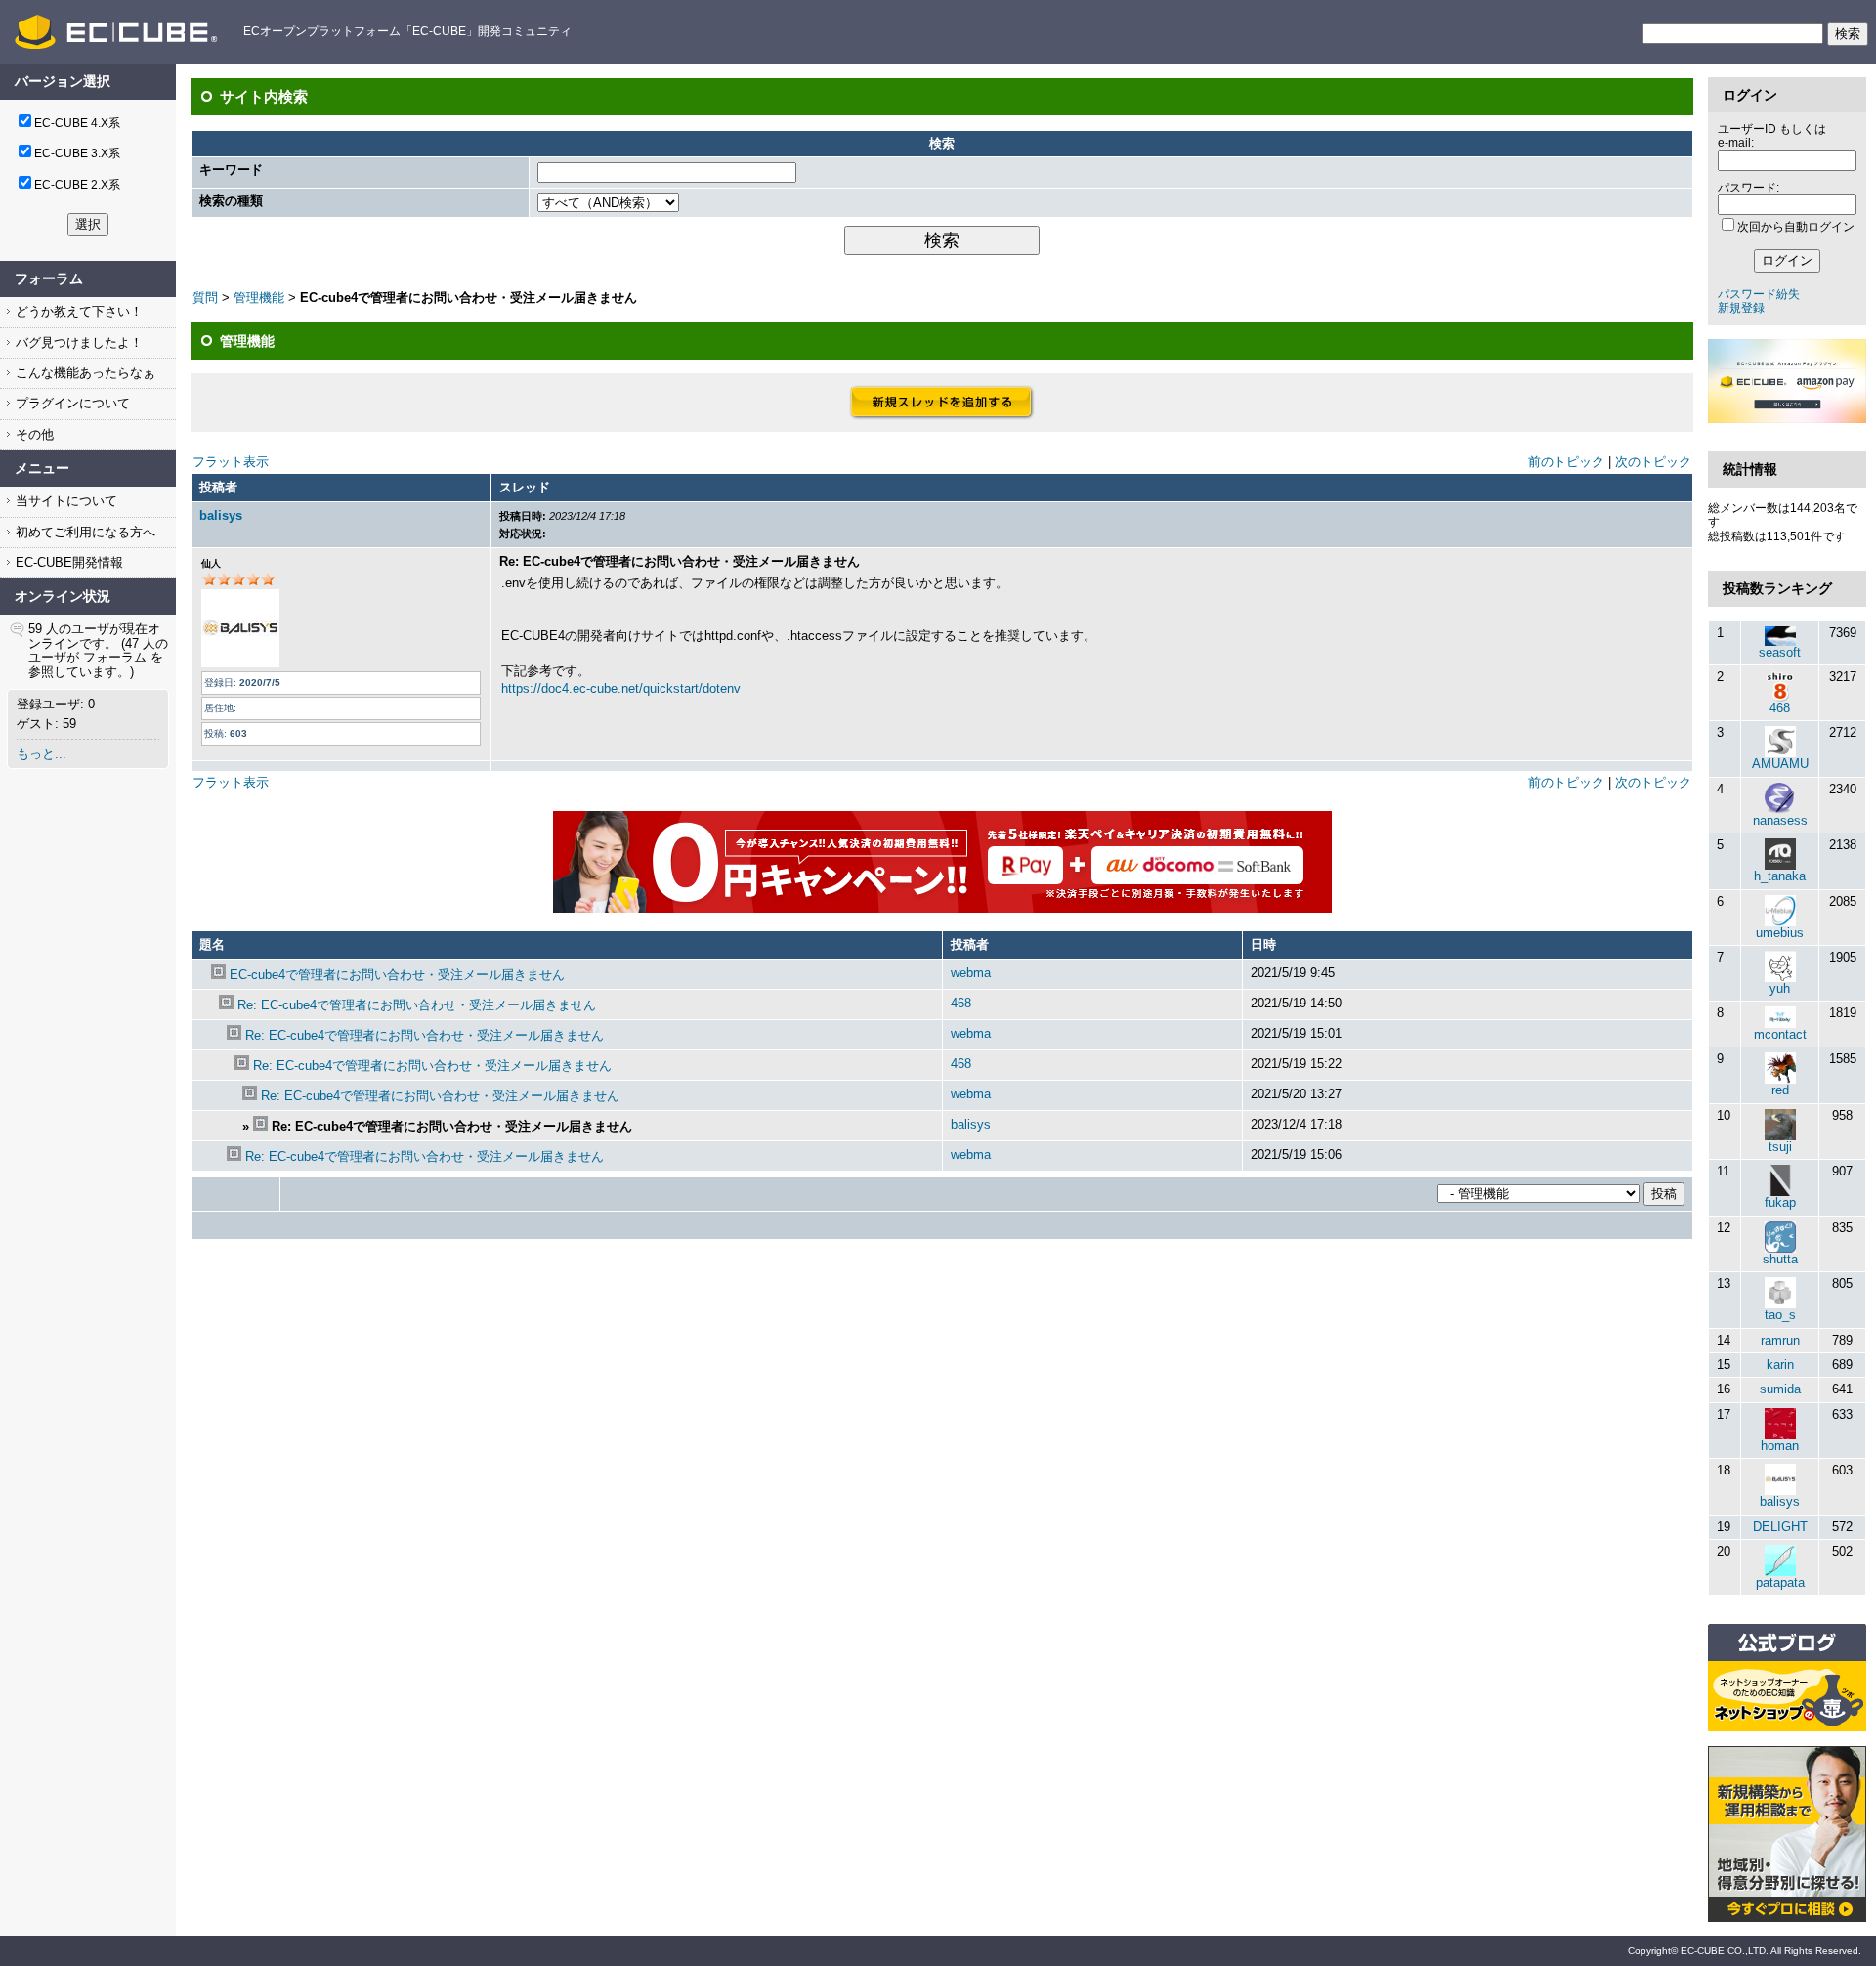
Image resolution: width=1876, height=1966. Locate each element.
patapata (1780, 1582)
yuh (1780, 988)
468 (961, 1003)
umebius (1780, 933)
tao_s (1780, 1315)
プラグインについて (71, 403)
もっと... (42, 754)
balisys (221, 515)
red (1780, 1090)
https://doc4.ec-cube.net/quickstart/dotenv (621, 688)
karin (1780, 1365)
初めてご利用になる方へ (84, 532)
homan (1780, 1446)
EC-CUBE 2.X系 (77, 185)
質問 (205, 298)
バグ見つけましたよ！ (77, 342)
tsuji (1780, 1147)
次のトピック (1653, 462)
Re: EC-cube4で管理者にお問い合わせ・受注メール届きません (417, 1005)
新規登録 (1741, 308)
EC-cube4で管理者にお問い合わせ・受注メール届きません (397, 975)
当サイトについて (64, 501)
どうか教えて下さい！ (77, 311)
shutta (1780, 1259)
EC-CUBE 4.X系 (77, 123)
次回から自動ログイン (1796, 227)
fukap (1780, 1202)
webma (971, 973)
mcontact (1780, 1034)
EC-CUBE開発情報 (67, 562)
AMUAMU (1780, 764)
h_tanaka (1780, 876)
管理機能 (259, 298)
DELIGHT (1780, 1527)
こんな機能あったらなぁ (84, 373)
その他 (33, 434)
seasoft (1780, 652)
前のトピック (1566, 462)
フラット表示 (231, 462)
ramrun (1780, 1340)
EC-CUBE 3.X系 (77, 153)
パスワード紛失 (1759, 294)
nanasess (1780, 820)
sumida (1780, 1389)
